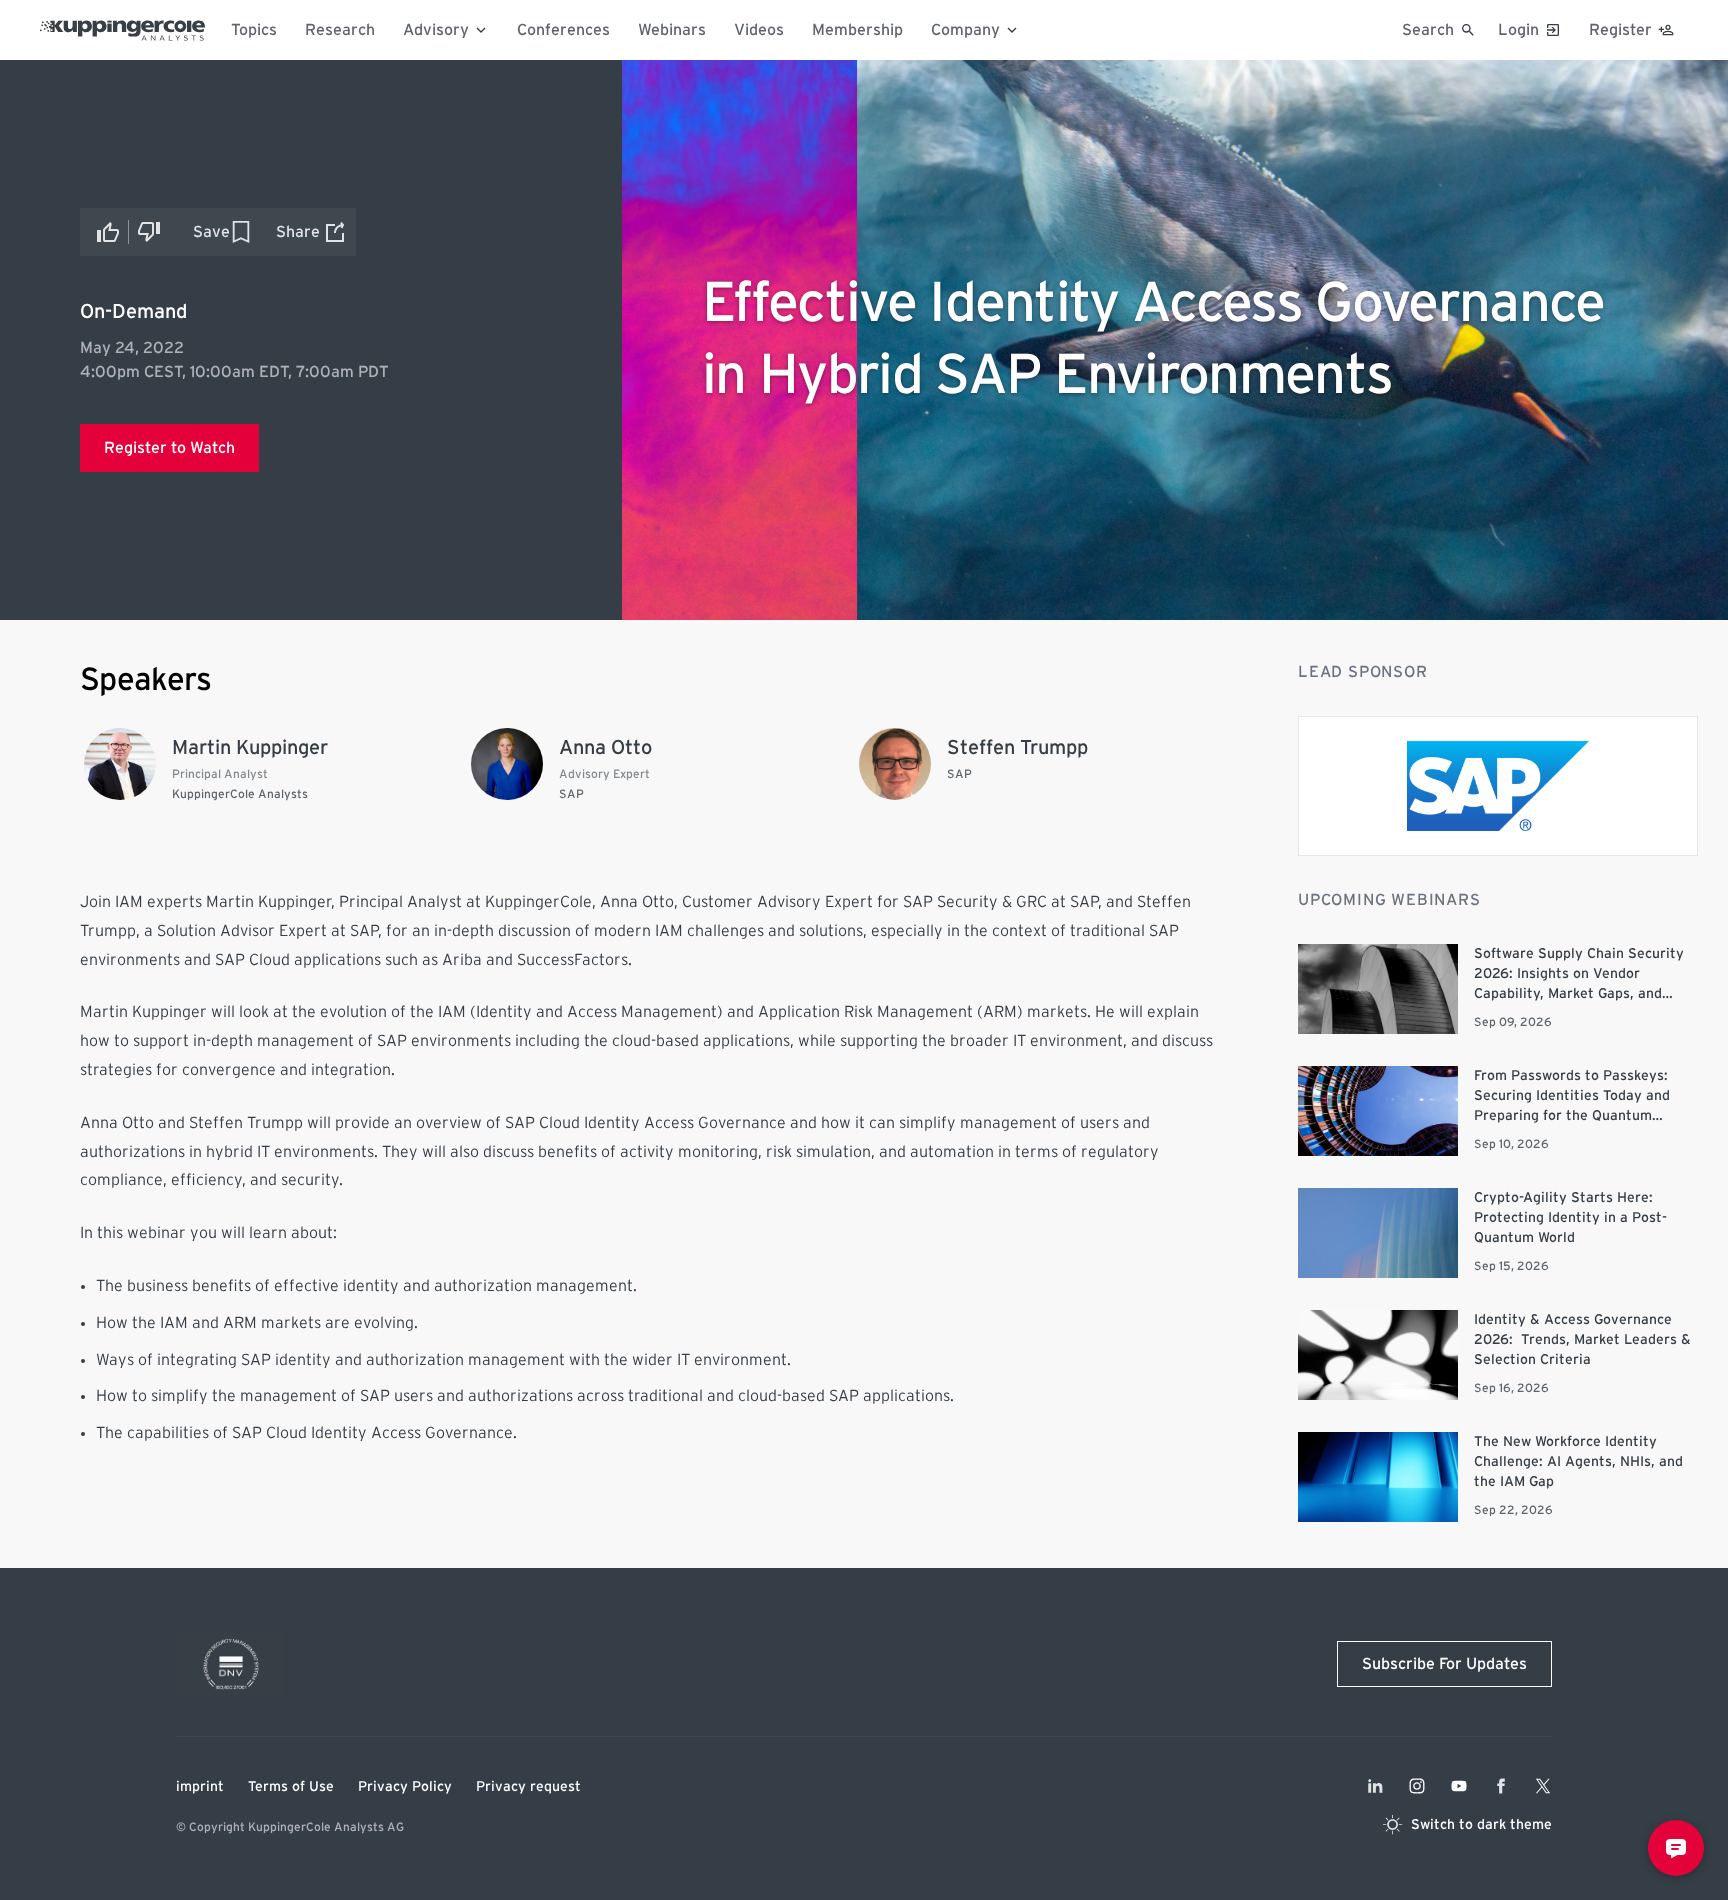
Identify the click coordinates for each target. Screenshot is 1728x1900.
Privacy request (528, 1787)
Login (1518, 30)
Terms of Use (291, 1787)
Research (340, 30)
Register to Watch (169, 448)
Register (1620, 30)
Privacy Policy (405, 1787)
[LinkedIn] (1375, 1786)
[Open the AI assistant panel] (1676, 1848)
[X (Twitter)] (1543, 1786)
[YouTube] (1459, 1786)
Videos (759, 30)
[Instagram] (1417, 1786)
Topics (254, 30)
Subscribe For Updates (1444, 1664)
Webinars (672, 30)
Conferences (563, 30)
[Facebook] (1501, 1786)
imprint (200, 1787)
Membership (857, 30)
